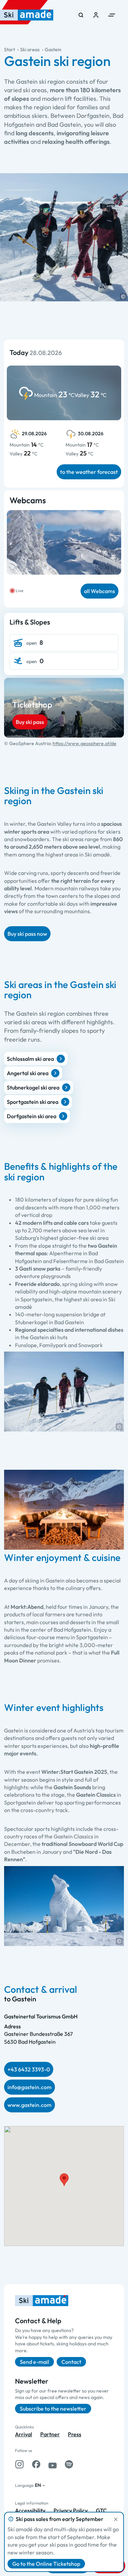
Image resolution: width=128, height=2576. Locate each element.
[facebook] (36, 2464)
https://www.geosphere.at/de (84, 743)
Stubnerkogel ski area (33, 1087)
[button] (123, 297)
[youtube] (53, 2464)
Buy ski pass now (27, 934)
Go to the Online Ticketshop (46, 2564)
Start (10, 50)
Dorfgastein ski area (32, 1116)
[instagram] (19, 2464)
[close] (116, 2519)
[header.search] (81, 15)
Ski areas (30, 50)
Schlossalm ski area (30, 1059)
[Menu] (112, 15)
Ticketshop (32, 704)
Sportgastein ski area (33, 1102)
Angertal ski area (28, 1073)
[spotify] (69, 2464)
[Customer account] (96, 15)
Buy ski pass (30, 722)
